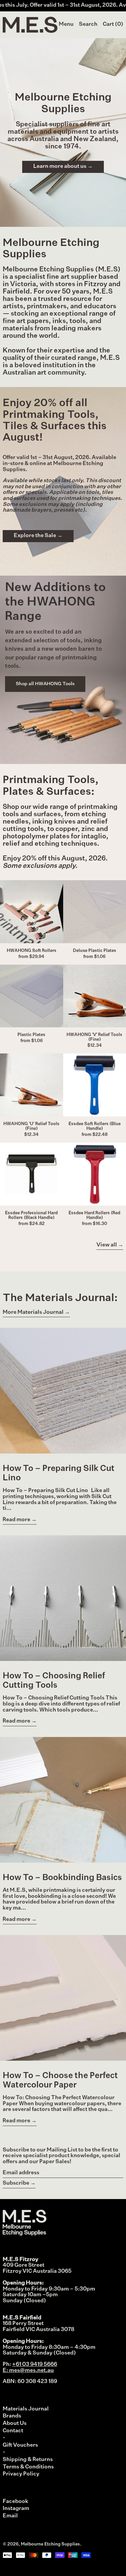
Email (10, 2516)
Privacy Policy (21, 2474)
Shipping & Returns (28, 2460)
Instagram (16, 2509)
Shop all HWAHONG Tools (45, 684)
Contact (13, 2431)
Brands (12, 2416)
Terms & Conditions (28, 2467)
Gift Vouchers (20, 2445)
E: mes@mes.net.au (28, 2371)
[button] (88, 25)
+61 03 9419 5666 (35, 2365)
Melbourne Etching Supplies (50, 2544)
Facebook (15, 2502)
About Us (15, 2424)
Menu (66, 24)
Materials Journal (26, 2409)
